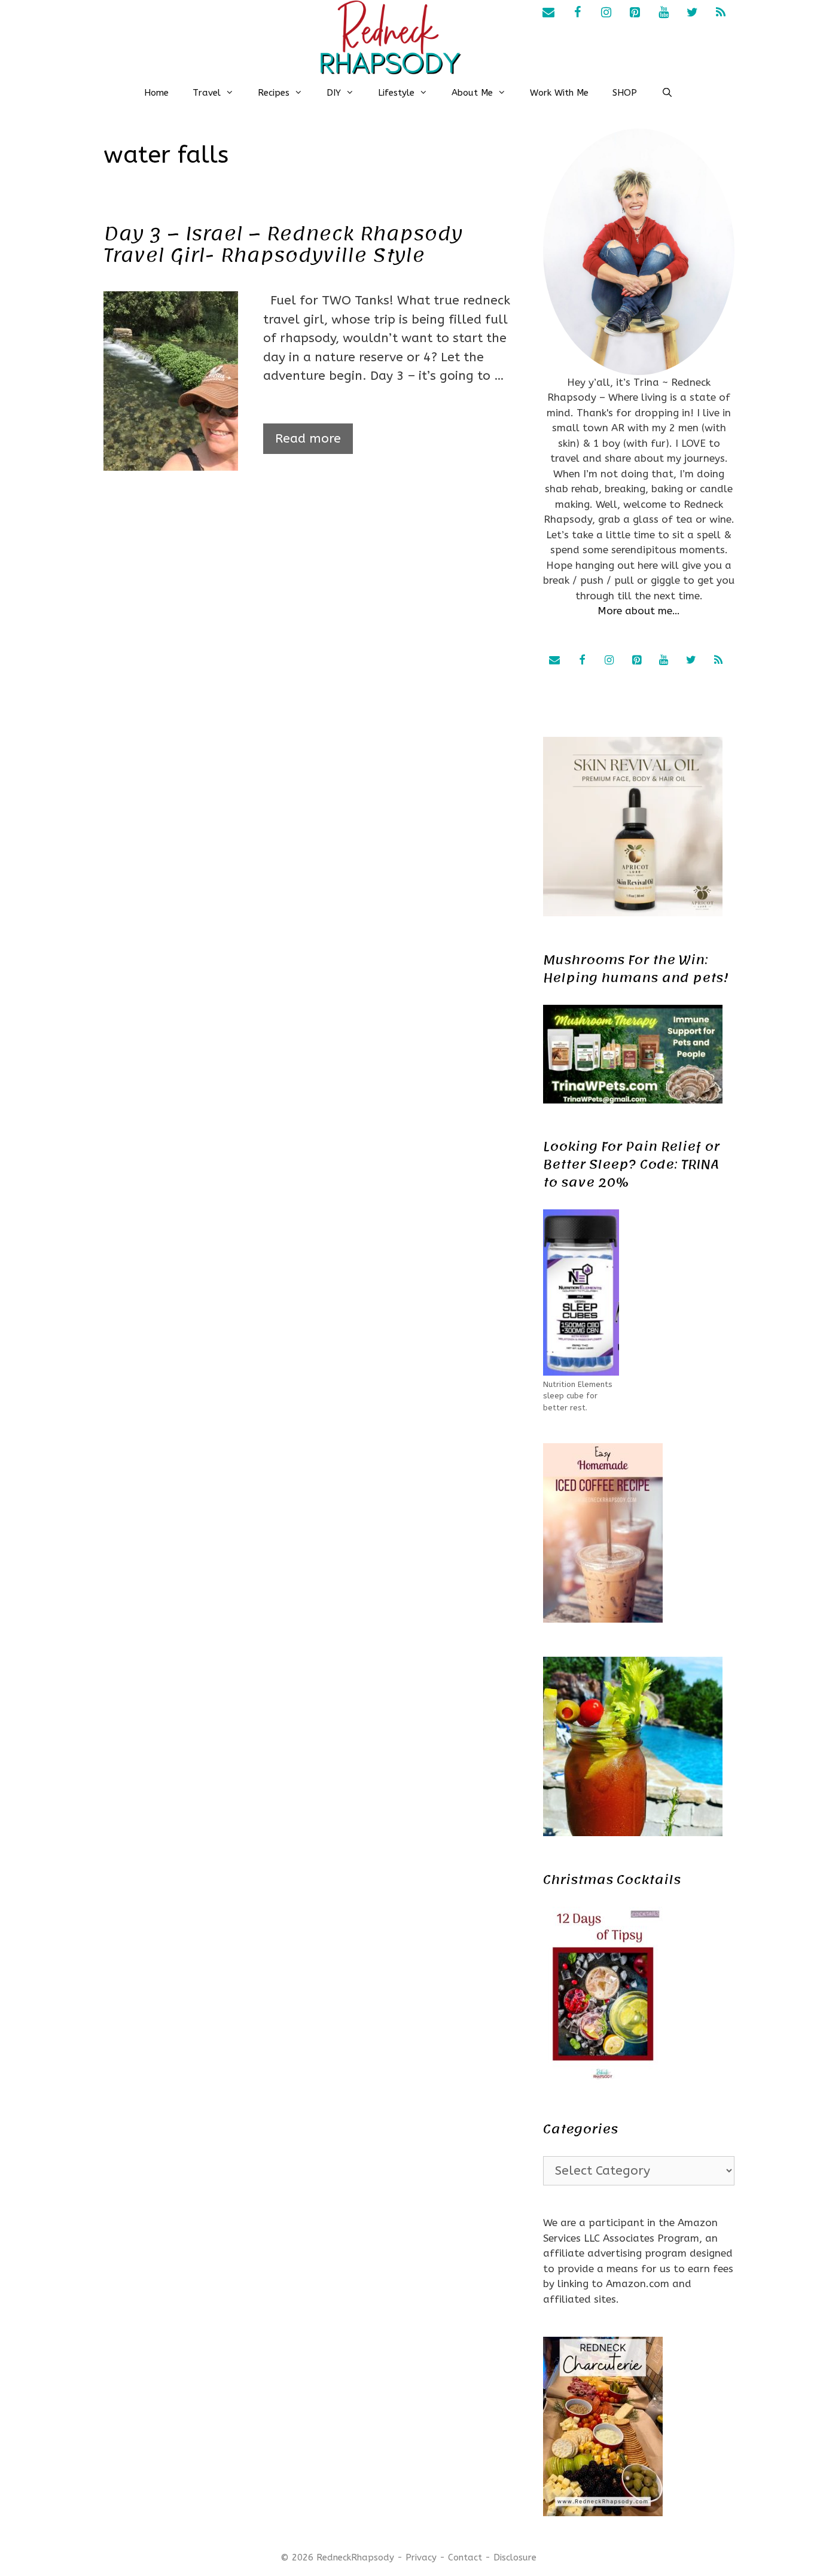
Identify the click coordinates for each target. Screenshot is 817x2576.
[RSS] (721, 13)
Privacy (421, 2557)
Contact (465, 2557)
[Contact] (548, 13)
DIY (334, 93)
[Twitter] (692, 13)
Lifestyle (396, 93)
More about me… (639, 611)
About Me (472, 93)
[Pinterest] (635, 13)
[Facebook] (577, 13)
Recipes (274, 93)
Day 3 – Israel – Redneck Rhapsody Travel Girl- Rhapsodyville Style (283, 245)
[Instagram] (606, 13)
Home (156, 93)
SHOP (625, 93)
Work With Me (559, 93)
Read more (308, 439)
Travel (207, 93)
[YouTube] (663, 13)
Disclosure (515, 2557)
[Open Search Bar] (667, 93)
